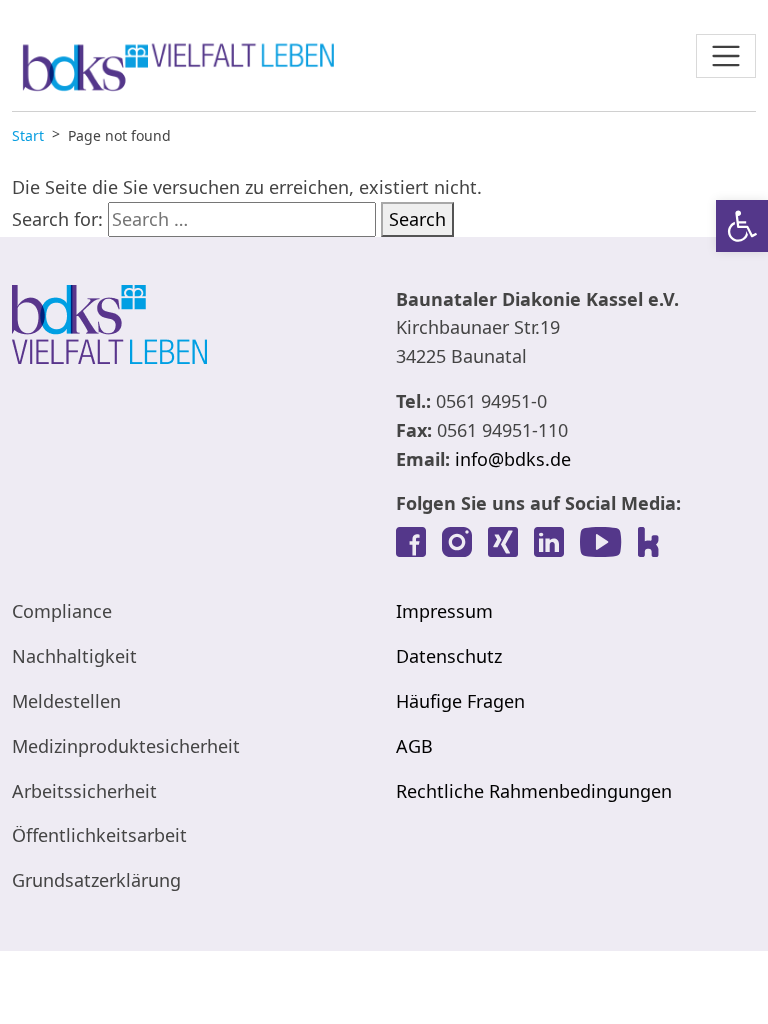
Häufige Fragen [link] (460, 701)
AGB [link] (414, 746)
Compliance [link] (62, 611)
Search (417, 219)
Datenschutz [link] (449, 656)
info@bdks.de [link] (513, 459)
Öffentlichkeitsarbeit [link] (99, 835)
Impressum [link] (444, 611)
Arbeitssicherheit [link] (84, 791)
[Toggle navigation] (726, 56)
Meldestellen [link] (66, 701)
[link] (742, 226)
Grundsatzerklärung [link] (96, 880)
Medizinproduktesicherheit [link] (126, 746)
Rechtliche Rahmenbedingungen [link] (534, 791)
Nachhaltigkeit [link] (74, 656)
